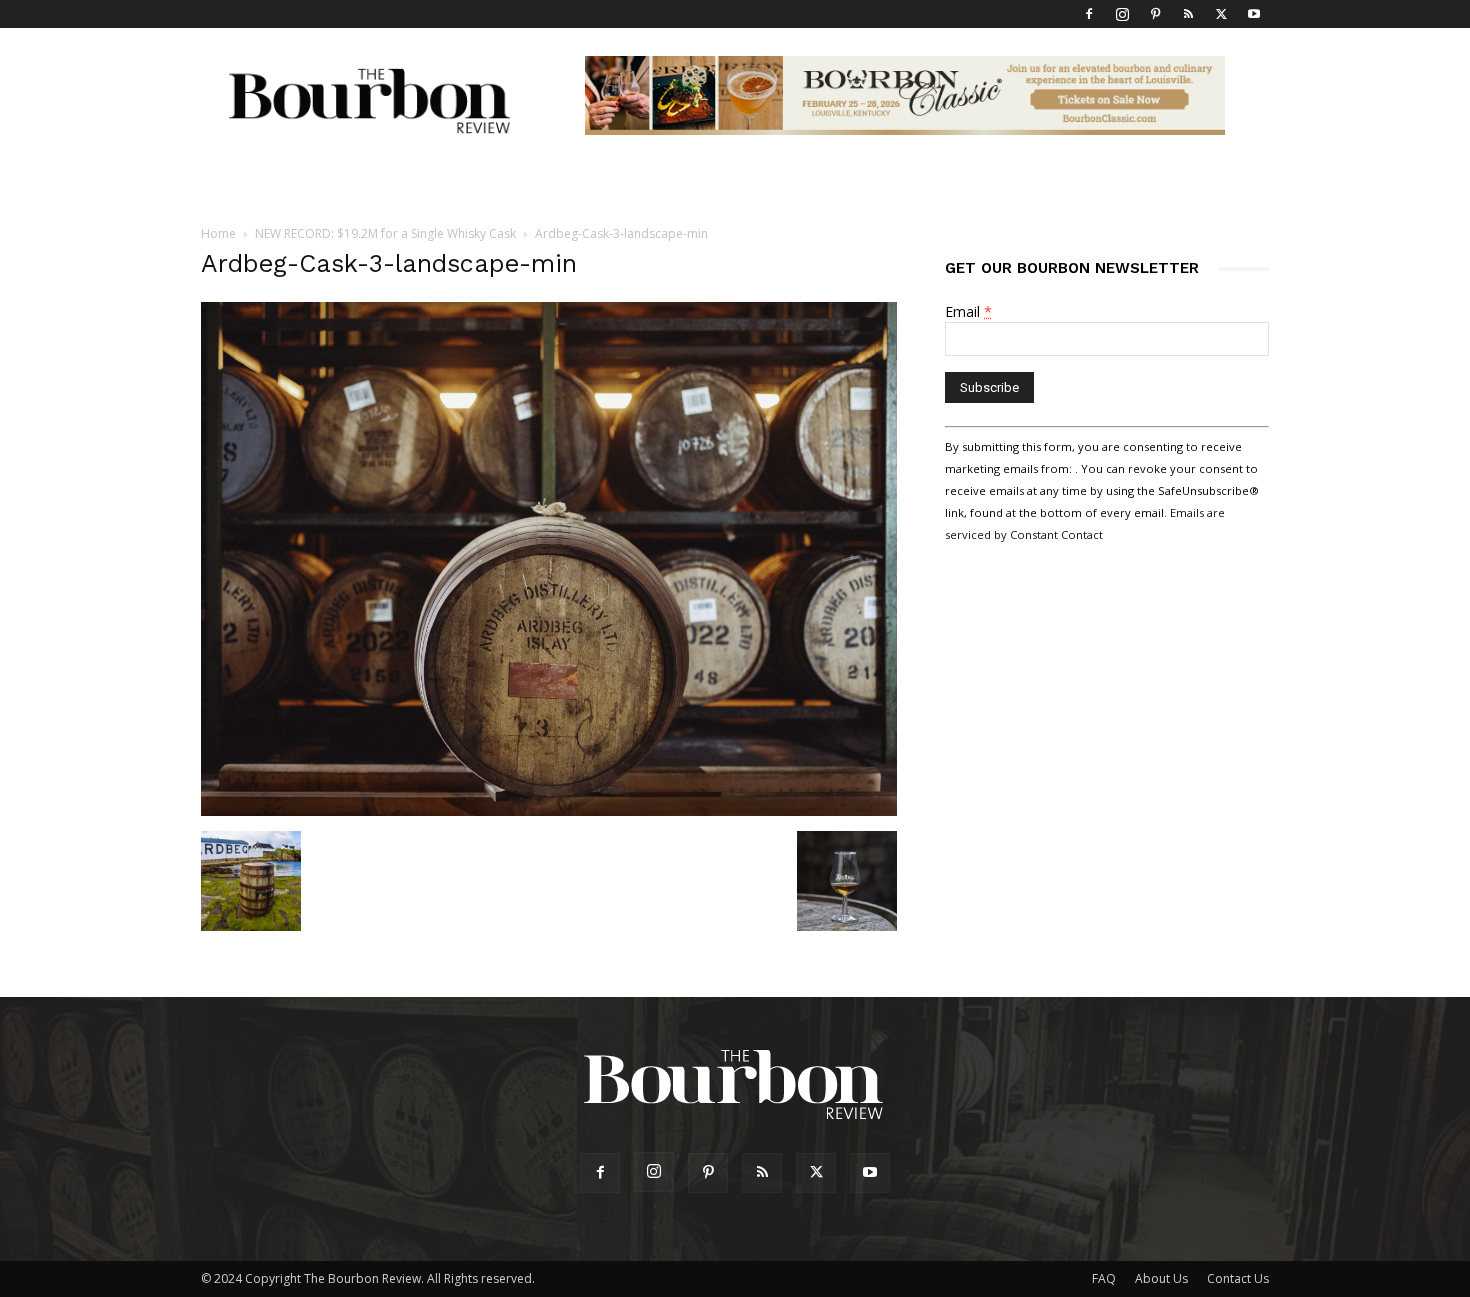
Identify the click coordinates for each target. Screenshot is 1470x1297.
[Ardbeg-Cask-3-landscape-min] (549, 810)
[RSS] (1188, 14)
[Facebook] (1089, 14)
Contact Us (1238, 1278)
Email (968, 311)
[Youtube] (1254, 14)
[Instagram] (1122, 14)
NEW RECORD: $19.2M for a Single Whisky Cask (385, 233)
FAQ (1104, 1278)
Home (218, 233)
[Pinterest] (1155, 14)
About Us (1161, 1278)
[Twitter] (1221, 14)
